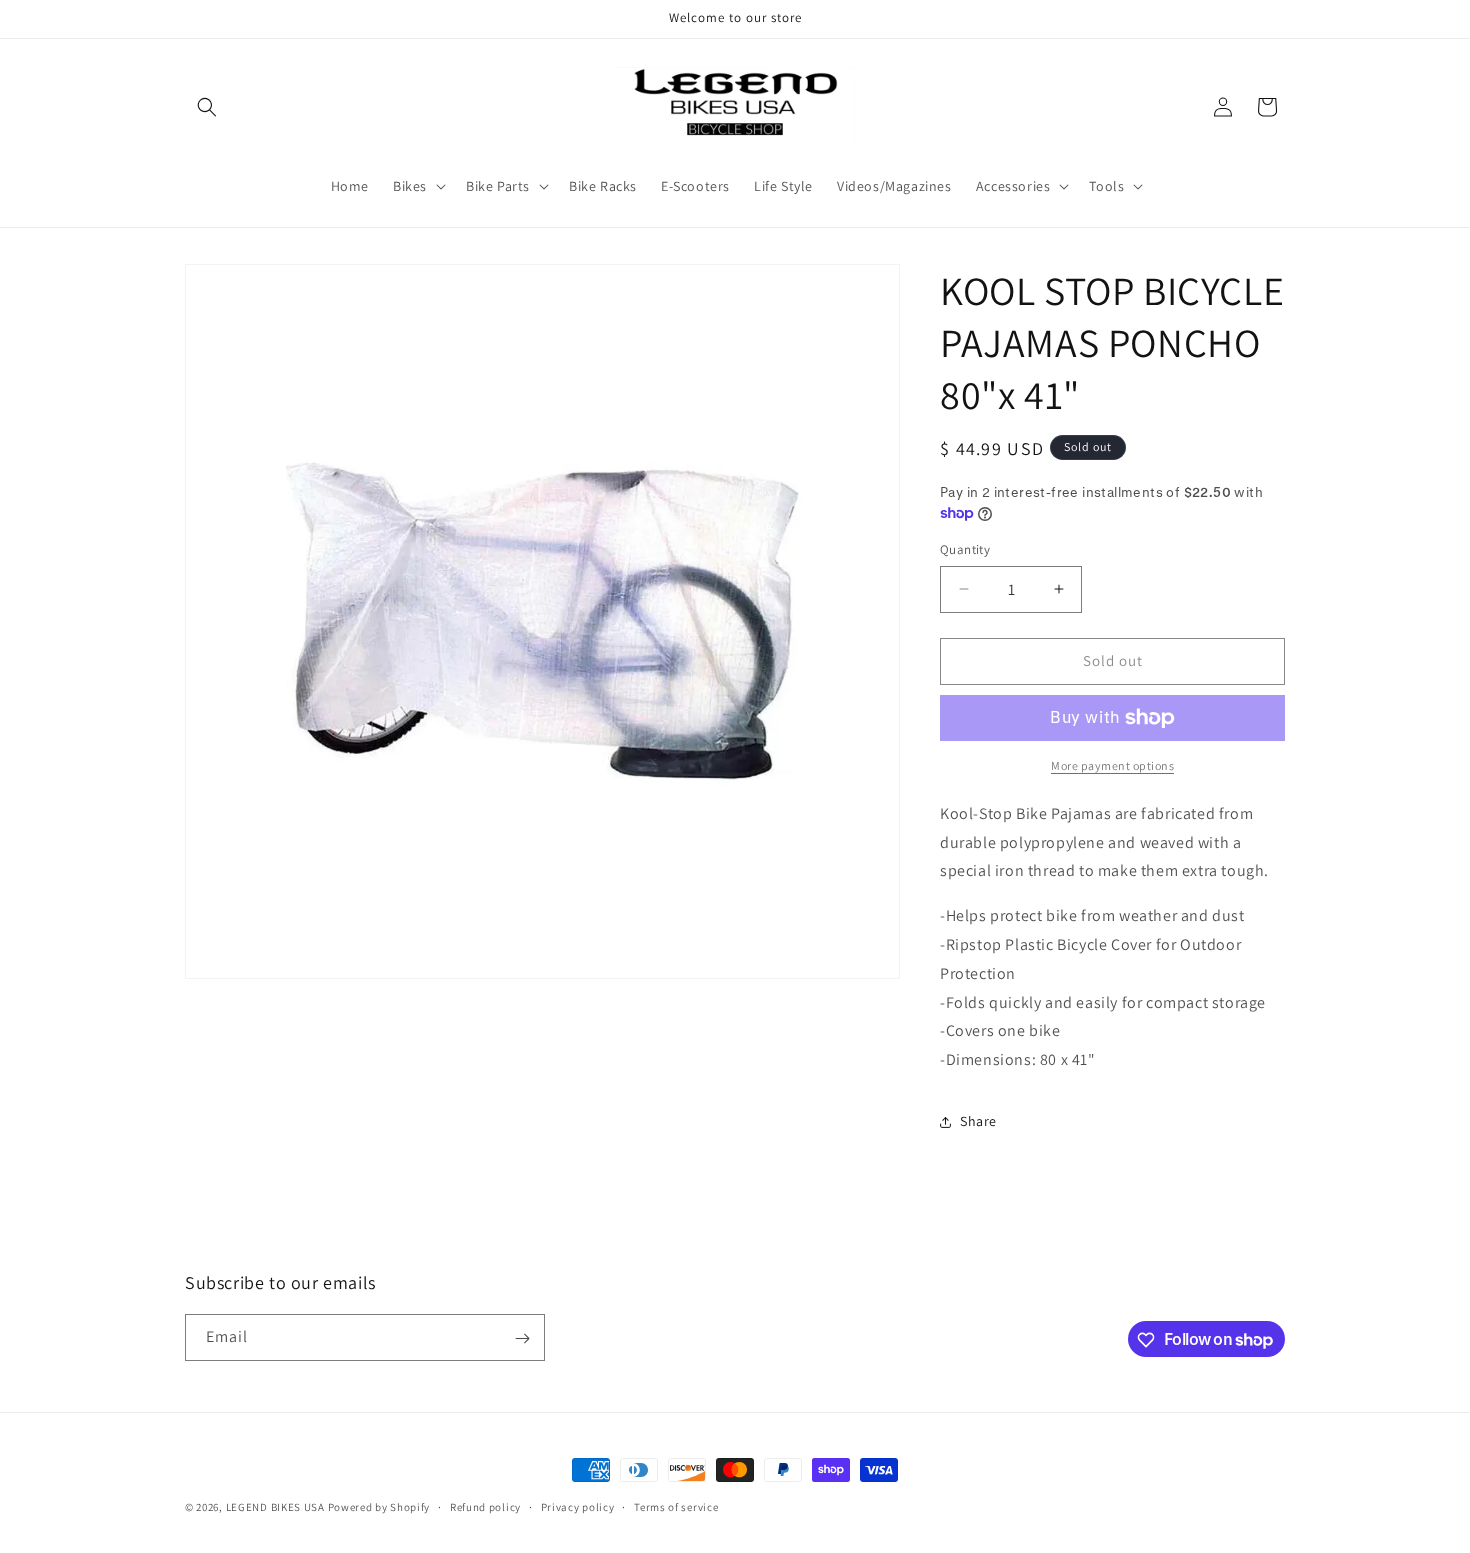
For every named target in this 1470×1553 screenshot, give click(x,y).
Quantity (965, 549)
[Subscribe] (522, 1338)
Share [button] (978, 1121)
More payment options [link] (1112, 765)
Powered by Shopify (379, 1507)
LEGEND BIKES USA (275, 1507)
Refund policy (485, 1506)
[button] (207, 107)
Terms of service (676, 1506)
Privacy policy (578, 1506)
